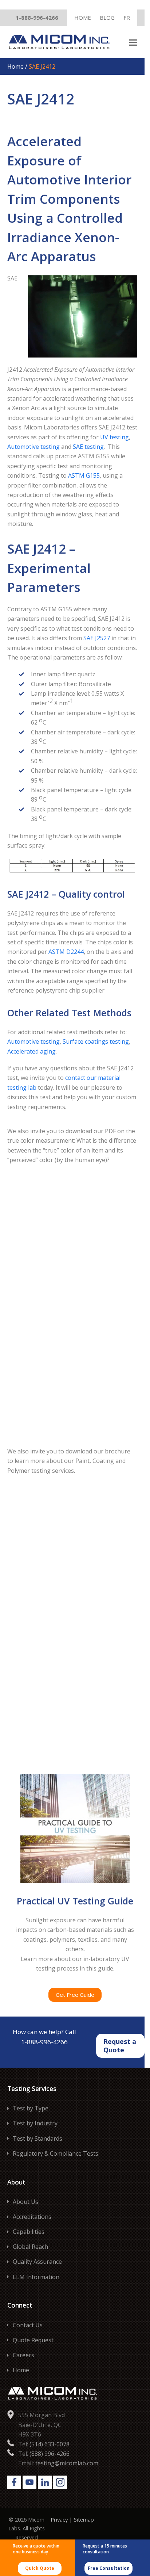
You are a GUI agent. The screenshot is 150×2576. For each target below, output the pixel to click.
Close (134, 9)
